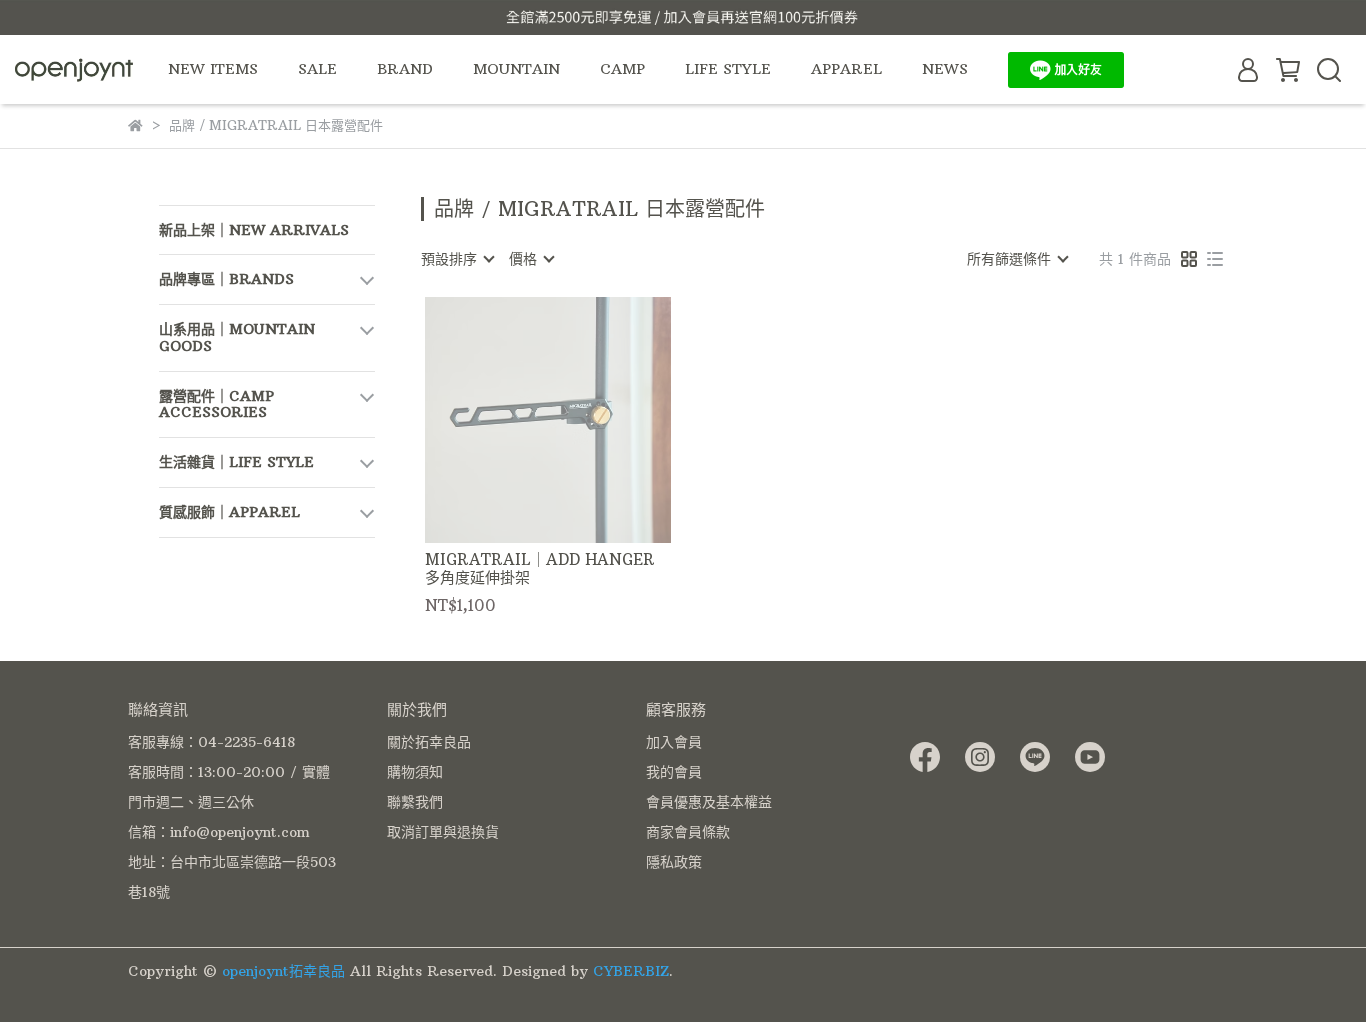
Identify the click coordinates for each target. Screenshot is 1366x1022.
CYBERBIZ (631, 971)
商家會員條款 (688, 832)
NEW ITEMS (213, 69)
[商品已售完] (576, 419)
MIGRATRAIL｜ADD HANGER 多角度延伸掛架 (540, 569)
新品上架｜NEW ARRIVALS (254, 230)
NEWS (945, 69)
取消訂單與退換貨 (443, 832)
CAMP (622, 69)
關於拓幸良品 (429, 742)
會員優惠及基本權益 (709, 802)
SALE (317, 69)
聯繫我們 (415, 802)
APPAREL (846, 69)
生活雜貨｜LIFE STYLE (236, 462)
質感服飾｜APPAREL (229, 512)
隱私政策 (674, 862)
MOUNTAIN (516, 69)
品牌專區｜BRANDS (226, 279)
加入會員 (674, 742)
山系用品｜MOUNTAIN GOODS (237, 337)
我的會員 (674, 772)
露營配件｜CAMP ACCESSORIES (216, 404)
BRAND (405, 69)
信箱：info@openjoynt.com (219, 832)
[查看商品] (519, 419)
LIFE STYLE (728, 69)
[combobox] (457, 259)
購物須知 (415, 772)
